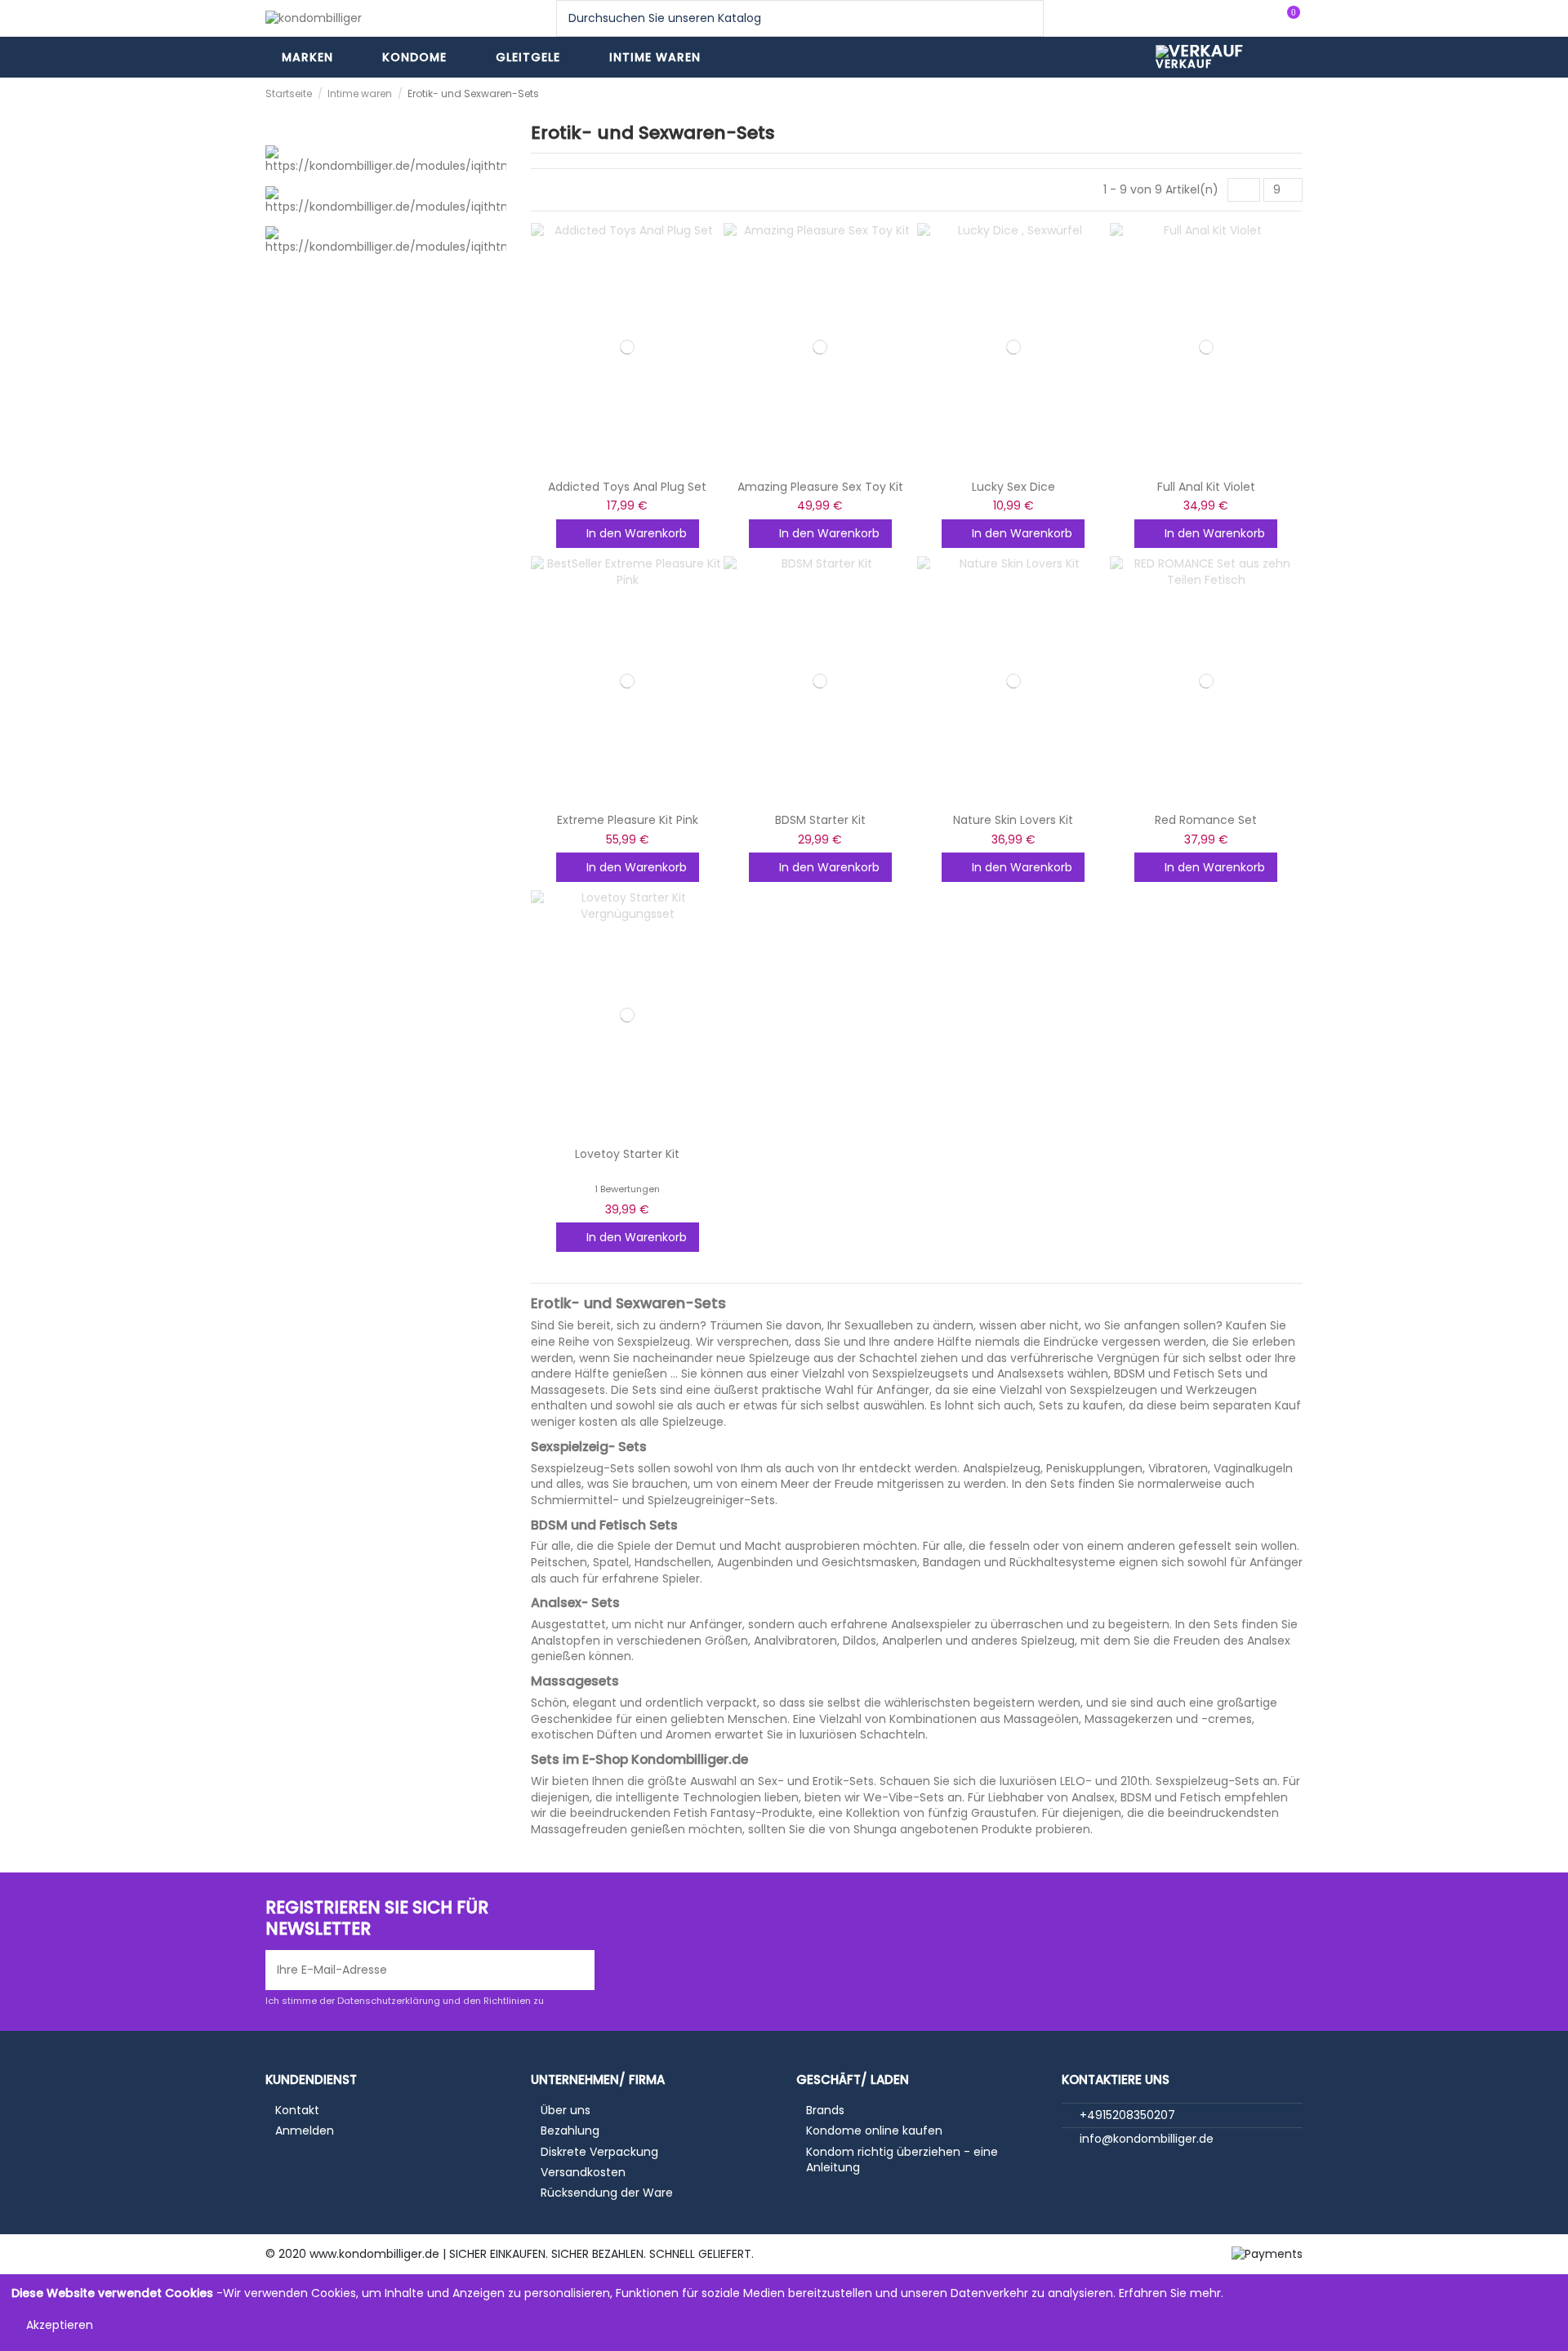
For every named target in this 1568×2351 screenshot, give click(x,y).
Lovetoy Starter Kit (627, 1154)
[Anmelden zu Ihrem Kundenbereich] (1254, 18)
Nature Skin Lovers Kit (1013, 820)
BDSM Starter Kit (820, 820)
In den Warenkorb (637, 533)
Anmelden (305, 2131)
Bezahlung (570, 2131)
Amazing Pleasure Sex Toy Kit (820, 487)
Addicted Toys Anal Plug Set (627, 487)
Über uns (566, 2111)
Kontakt (297, 2111)
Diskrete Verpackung (599, 2152)
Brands (825, 2111)
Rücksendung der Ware (607, 2193)
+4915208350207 (1127, 2115)
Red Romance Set (1206, 820)
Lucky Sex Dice (1013, 487)
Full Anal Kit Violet (1206, 487)
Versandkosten (583, 2173)
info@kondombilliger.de (1147, 2139)
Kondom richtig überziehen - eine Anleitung (902, 2160)
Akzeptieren (60, 2325)
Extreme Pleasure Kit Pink (628, 820)
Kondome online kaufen (874, 2131)
